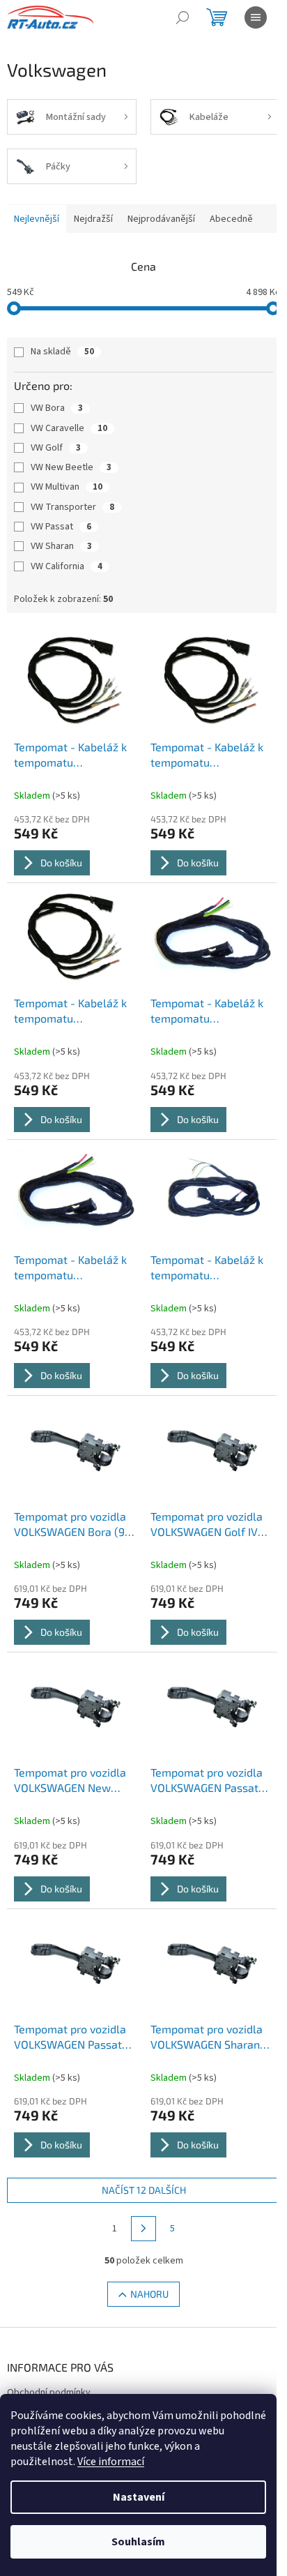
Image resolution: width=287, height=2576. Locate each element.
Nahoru (149, 2294)
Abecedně (231, 219)
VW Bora (57, 408)
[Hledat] (183, 17)
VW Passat (61, 527)
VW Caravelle (69, 428)
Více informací (111, 2462)
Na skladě (62, 352)
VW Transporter (72, 507)
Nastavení (139, 2497)
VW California (67, 566)
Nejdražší (93, 219)
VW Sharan (61, 546)
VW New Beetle (71, 467)
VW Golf (56, 448)
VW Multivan (67, 487)
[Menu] (256, 17)
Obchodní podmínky (49, 2393)
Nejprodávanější (161, 219)
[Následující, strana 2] (143, 2229)
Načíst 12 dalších (144, 2190)
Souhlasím (138, 2542)
